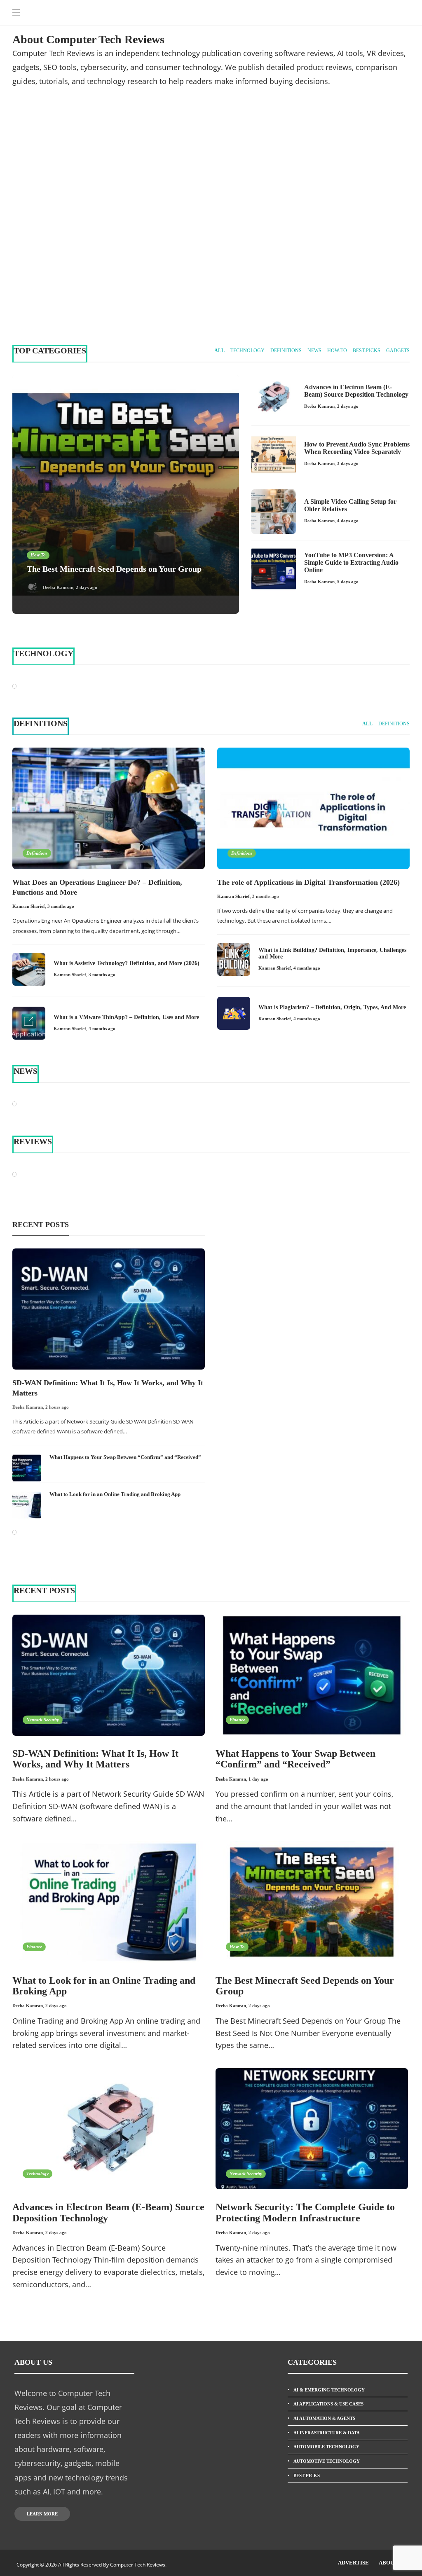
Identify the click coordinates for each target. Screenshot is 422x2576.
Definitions (37, 853)
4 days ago (290, 295)
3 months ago (61, 906)
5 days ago (348, 582)
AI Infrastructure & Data (327, 2433)
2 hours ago (57, 1407)
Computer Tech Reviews (356, 159)
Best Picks (307, 2475)
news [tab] (314, 351)
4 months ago (102, 1029)
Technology (245, 167)
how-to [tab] (337, 351)
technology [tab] (247, 351)
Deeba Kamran (58, 295)
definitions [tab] (286, 351)
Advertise (353, 2563)
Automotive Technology (327, 2461)
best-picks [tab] (367, 351)
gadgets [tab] (398, 351)
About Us (392, 2563)
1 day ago (258, 1779)
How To (38, 252)
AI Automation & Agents (324, 2418)
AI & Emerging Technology (329, 2390)
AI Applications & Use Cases (328, 2404)
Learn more (42, 2514)
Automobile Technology (326, 2447)
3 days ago (348, 463)
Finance (237, 1720)
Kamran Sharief (29, 906)
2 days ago (86, 295)
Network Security (43, 1720)
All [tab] (219, 351)
